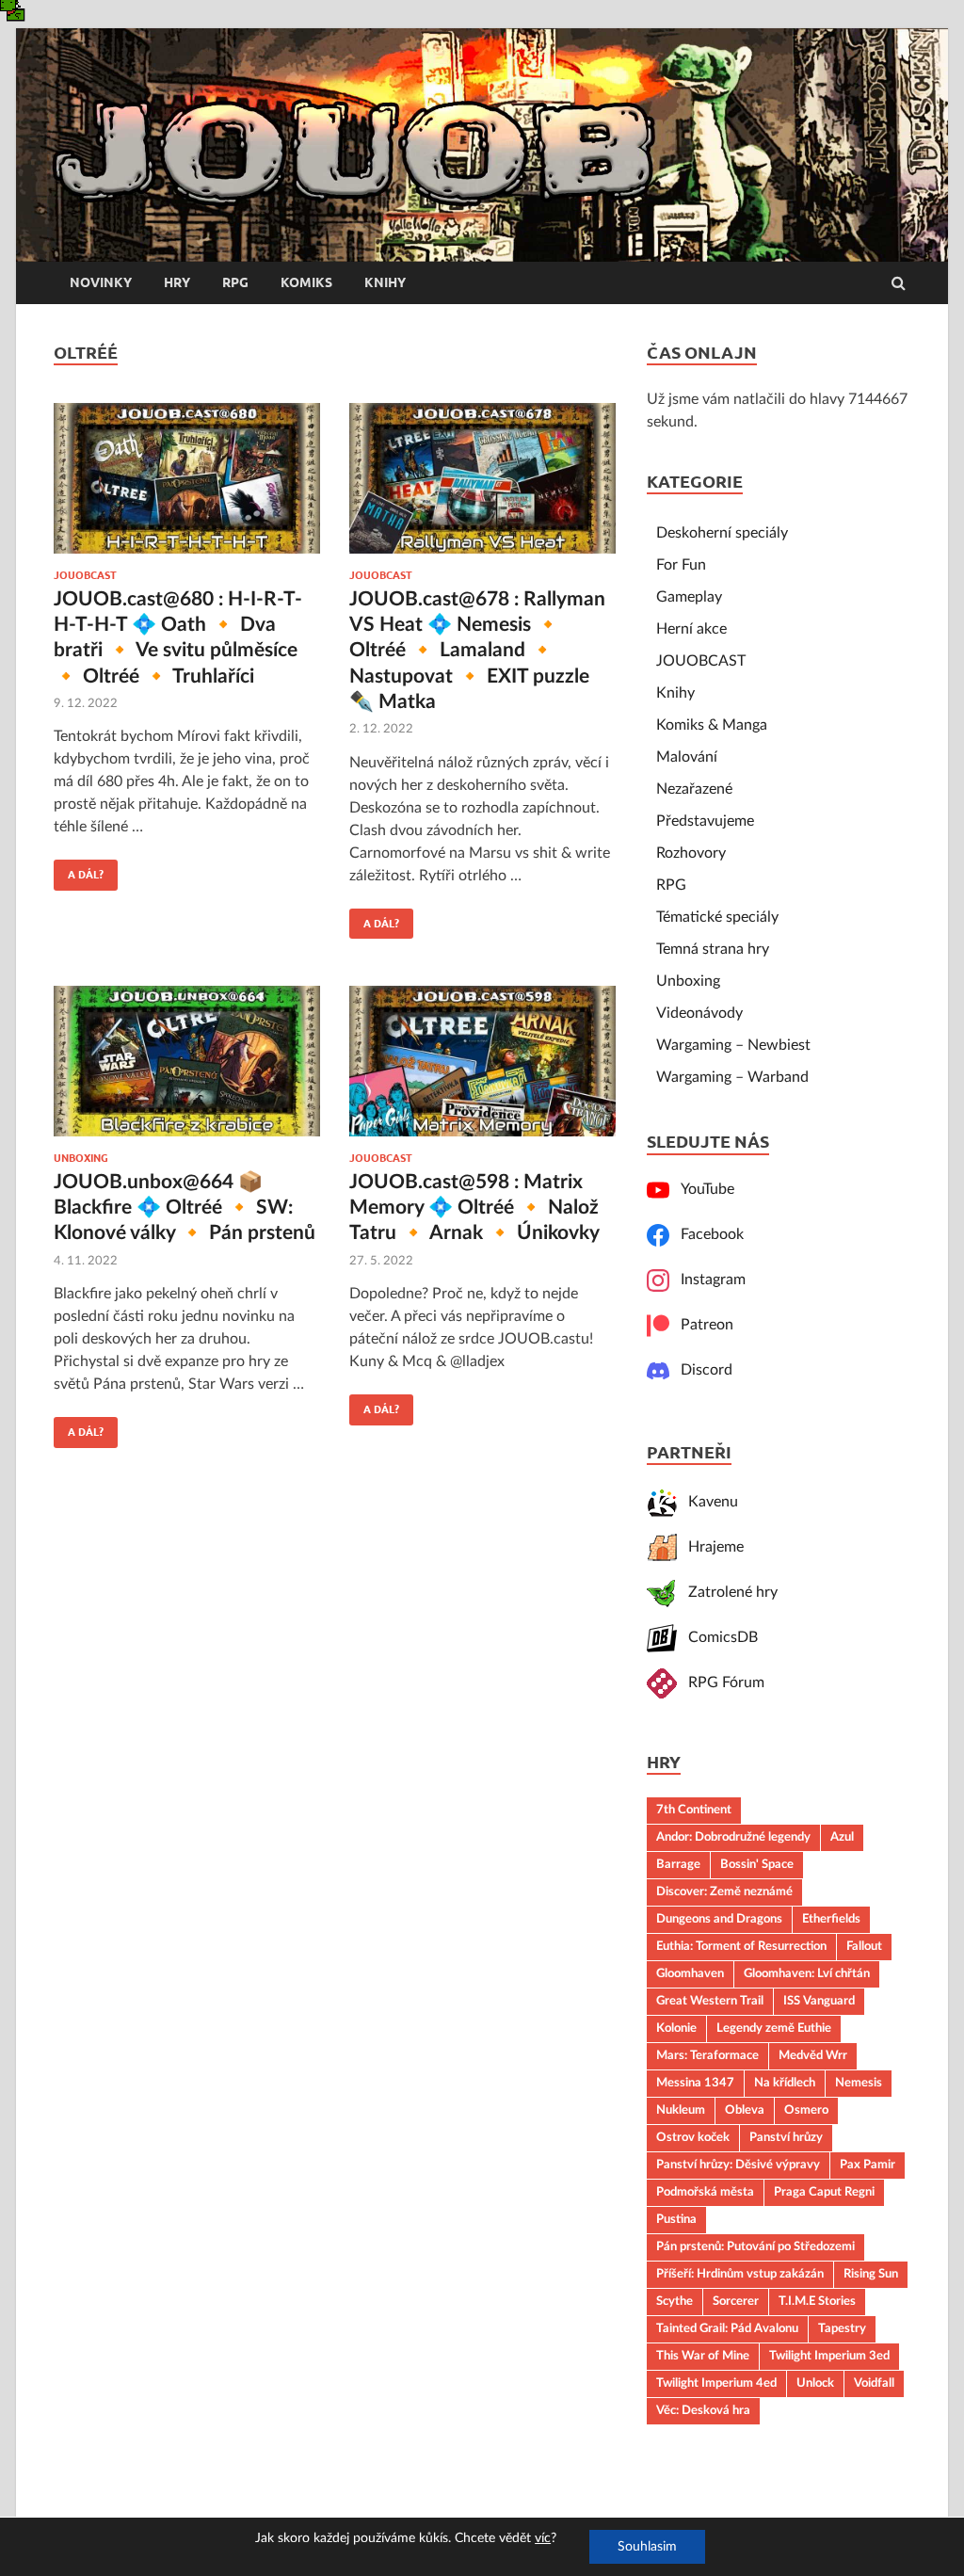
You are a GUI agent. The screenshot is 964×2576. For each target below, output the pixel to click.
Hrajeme (710, 1547)
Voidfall (874, 2383)
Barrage (678, 1864)
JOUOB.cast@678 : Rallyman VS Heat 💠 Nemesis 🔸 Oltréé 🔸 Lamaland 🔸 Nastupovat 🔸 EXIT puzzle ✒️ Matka (477, 651)
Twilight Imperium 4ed (716, 2383)
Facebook (707, 1234)
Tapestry (842, 2328)
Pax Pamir (868, 2165)
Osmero (806, 2110)
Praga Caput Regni (824, 2192)
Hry (177, 282)
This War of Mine (703, 2356)
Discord (701, 1370)
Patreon (701, 1325)
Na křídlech (785, 2083)
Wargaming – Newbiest (733, 1045)
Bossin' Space (757, 1864)
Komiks (306, 282)
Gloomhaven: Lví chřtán (807, 1973)
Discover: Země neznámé (724, 1892)
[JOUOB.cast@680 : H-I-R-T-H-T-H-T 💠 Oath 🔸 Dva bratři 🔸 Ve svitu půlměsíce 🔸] (187, 486)
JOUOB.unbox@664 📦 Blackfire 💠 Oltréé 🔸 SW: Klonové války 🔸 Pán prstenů (185, 1208)
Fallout (864, 1946)
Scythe (675, 2301)
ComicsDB (717, 1637)
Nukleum (681, 2110)
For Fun (681, 565)
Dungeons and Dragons (719, 1919)
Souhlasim (647, 2547)
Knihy (385, 282)
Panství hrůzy (786, 2137)
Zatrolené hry (727, 1592)
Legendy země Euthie (774, 2028)
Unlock (815, 2383)
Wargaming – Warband (732, 1077)
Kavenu (707, 1502)
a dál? (79, 870)
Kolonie (676, 2028)
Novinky (101, 282)
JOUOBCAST (85, 575)
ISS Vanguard (819, 2001)
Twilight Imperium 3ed (829, 2356)
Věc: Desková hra (703, 2410)
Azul (842, 1837)
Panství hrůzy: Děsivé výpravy (738, 2165)
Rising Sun (871, 2274)
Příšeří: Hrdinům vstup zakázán (740, 2274)
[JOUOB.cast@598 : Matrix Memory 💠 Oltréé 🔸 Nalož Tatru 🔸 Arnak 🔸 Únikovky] (482, 1069)
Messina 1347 (695, 2083)
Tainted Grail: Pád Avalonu (727, 2328)
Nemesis (859, 2083)
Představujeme (705, 821)
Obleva (745, 2110)
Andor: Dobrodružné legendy (733, 1837)
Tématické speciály (717, 917)
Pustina (676, 2219)
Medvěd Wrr (813, 2055)
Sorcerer (736, 2301)
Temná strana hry (713, 949)
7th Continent (694, 1810)
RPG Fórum (721, 1682)
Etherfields (831, 1919)
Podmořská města (705, 2192)
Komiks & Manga (712, 725)
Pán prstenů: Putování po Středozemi (755, 2246)
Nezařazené (694, 789)
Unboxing (81, 1158)
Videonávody (699, 1013)
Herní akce (691, 629)
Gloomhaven (690, 1973)
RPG (235, 282)
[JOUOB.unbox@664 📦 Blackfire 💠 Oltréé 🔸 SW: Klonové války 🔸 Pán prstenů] (187, 1069)
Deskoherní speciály (722, 533)
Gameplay (689, 597)
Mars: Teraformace (707, 2055)
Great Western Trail (710, 2001)
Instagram (707, 1280)
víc (543, 2538)
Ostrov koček (693, 2137)
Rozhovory (691, 853)
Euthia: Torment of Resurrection (741, 1946)
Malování (687, 757)
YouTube (702, 1189)
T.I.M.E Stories (817, 2301)
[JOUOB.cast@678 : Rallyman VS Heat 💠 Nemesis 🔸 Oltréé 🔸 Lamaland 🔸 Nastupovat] (482, 486)
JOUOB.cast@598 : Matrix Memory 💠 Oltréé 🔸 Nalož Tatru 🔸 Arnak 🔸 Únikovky (474, 1208)
